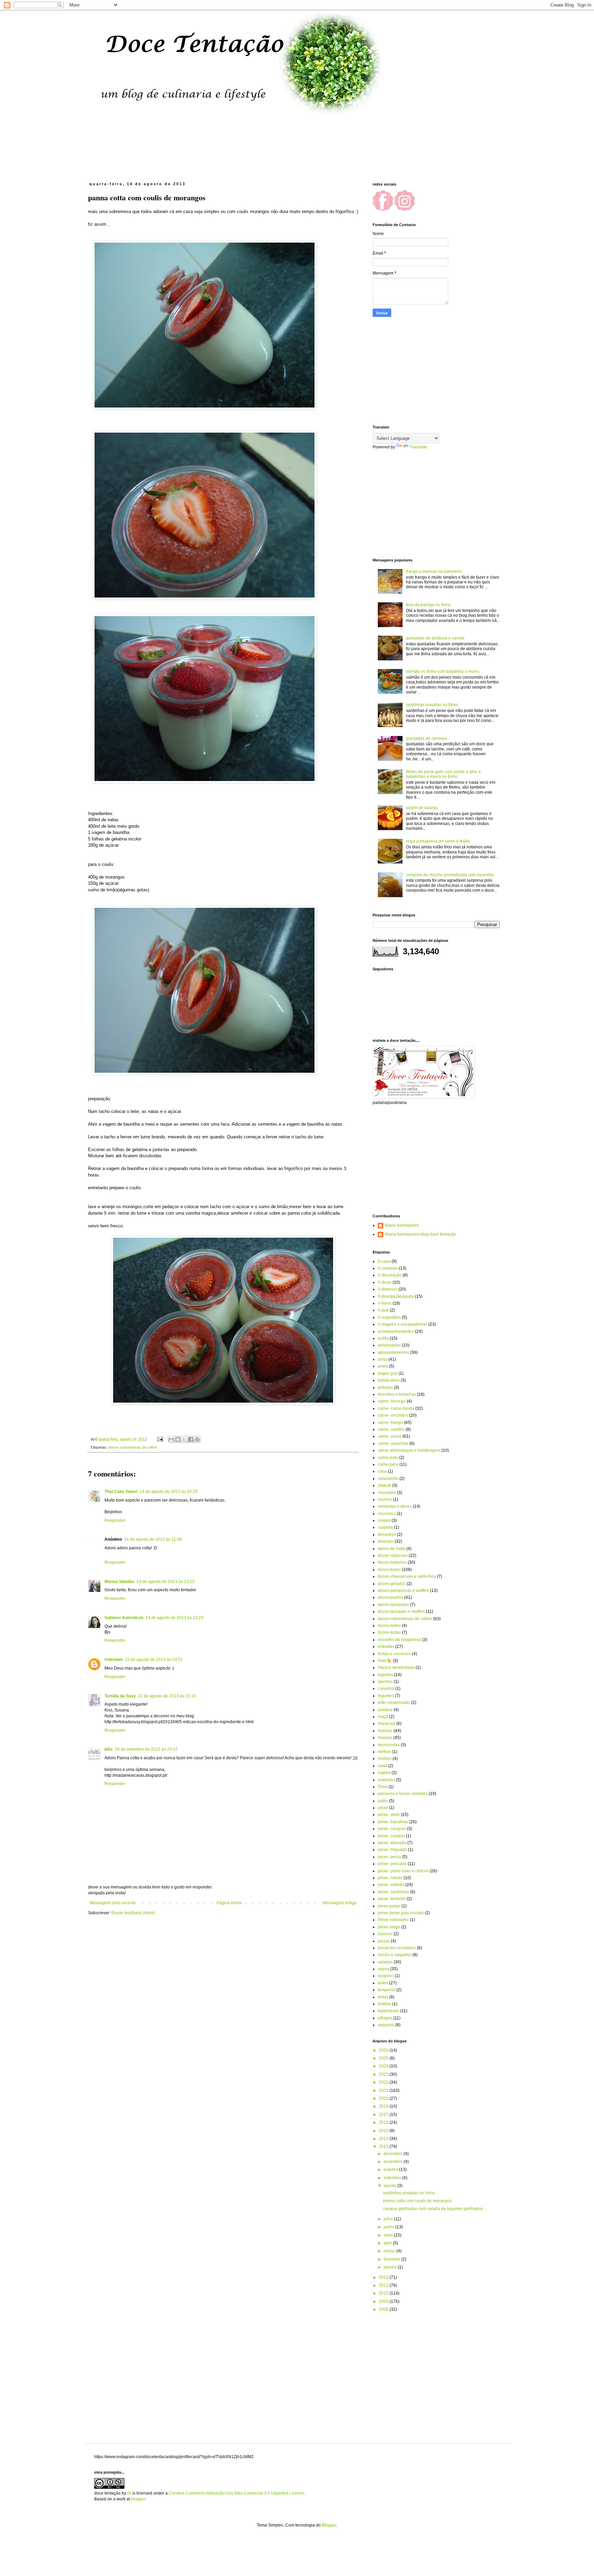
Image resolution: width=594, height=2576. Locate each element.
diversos (386, 1541)
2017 (384, 2115)
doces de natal (392, 1549)
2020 (384, 2098)
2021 (384, 2090)
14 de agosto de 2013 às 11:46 (153, 1539)
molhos (385, 1759)
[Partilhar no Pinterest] (197, 1439)
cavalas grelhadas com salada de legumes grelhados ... (435, 2209)
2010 (384, 2293)
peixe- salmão (391, 1885)
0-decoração (390, 1275)
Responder (115, 1520)
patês (383, 1801)
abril (388, 2243)
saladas (385, 1962)
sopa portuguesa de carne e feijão (438, 841)
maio (389, 2235)
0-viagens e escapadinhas (403, 1324)
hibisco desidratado (396, 1668)
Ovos (383, 1787)
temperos (387, 1990)
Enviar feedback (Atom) (133, 1913)
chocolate (387, 1493)
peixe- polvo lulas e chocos (403, 1871)
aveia (383, 1366)
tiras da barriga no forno (428, 605)
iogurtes (385, 1675)
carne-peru (388, 1464)
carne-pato (388, 1458)
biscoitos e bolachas (397, 1394)
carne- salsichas (393, 1443)
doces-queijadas (393, 1605)
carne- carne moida (396, 1408)
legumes (386, 1696)
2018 (384, 2106)
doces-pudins (390, 1597)
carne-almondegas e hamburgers (409, 1450)
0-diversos (388, 1289)
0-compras (388, 1268)
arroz (383, 1359)
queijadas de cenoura (426, 738)
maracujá (387, 1724)
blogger (138, 2499)
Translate (419, 447)
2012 (384, 2277)
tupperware (388, 2011)
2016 (384, 2122)
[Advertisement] (261, 153)
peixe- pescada (392, 1864)
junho (389, 2227)
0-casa (384, 1261)
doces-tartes (389, 1626)
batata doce (389, 1380)
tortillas (384, 2004)
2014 (384, 2139)
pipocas (385, 1934)
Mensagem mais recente (113, 1903)
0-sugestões (389, 1317)
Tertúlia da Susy (120, 1696)
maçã (383, 1717)
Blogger (329, 2525)
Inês (109, 1749)
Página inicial (229, 1903)
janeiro (391, 2267)
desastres (387, 1535)
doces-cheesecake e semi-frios (407, 1576)
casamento (388, 1479)
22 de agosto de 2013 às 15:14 (167, 1696)
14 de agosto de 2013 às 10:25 (169, 1492)
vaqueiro (386, 2025)
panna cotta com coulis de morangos (417, 2201)
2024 (384, 2066)
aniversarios (389, 1345)
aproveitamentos (393, 1352)
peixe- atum (389, 1815)
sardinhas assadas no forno (432, 705)
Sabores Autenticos (124, 1618)
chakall (384, 1485)
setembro (393, 2178)
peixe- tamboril (392, 1899)
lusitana (385, 1710)
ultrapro (385, 2018)
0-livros (385, 1303)
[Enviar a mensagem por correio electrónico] (160, 1439)
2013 (384, 2146)
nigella (384, 1773)
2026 (384, 2050)
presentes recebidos (397, 1948)
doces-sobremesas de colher (133, 1447)
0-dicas (385, 1282)
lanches (385, 1682)
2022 (384, 2082)
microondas (389, 1745)
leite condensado (394, 1703)
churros (385, 1499)
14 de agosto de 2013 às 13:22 (166, 1582)
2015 (384, 2131)
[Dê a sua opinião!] (178, 1439)
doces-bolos (389, 1570)
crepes (384, 1520)
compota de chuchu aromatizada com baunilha (450, 875)
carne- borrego (392, 1401)
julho (389, 2219)
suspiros (386, 1976)
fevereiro (392, 2259)
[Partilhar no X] (184, 1439)
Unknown (114, 1660)
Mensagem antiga (340, 1903)
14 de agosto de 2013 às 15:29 (174, 1618)
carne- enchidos (393, 1415)
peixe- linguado (392, 1850)
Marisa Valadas (119, 1582)
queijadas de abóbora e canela (435, 638)
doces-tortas (389, 1632)
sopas (383, 1969)
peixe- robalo (390, 1878)
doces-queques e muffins (401, 1612)
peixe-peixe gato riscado (401, 1913)
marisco (385, 1731)
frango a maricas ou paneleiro (434, 571)
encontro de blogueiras (399, 1640)
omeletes (386, 1780)
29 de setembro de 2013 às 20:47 (146, 1749)
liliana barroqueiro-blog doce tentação (420, 1234)
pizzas (384, 1941)
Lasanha (386, 1688)
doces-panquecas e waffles (403, 1591)
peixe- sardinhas (393, 1892)
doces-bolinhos (392, 1562)
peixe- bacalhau (393, 1822)
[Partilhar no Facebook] (191, 1439)
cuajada (385, 1527)
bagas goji (388, 1373)
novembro (394, 2162)
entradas (386, 1647)
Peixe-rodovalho (393, 1920)
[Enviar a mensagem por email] (171, 1439)
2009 (384, 2301)
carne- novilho (391, 1429)
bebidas (385, 1387)
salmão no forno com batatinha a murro (443, 671)
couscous (387, 1514)
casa (382, 1471)
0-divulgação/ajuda (396, 1296)
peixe (383, 1808)
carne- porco (390, 1436)
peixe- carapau (392, 1829)
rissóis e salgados (395, 1955)
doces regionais (393, 1555)
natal (382, 1766)
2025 (384, 2058)
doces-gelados (392, 1584)
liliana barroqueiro (402, 1225)
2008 (384, 2309)
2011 (384, 2285)
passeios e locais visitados (403, 1794)
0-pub (383, 1310)
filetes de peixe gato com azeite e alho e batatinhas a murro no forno (443, 774)
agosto (390, 2186)
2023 (384, 2074)
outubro (391, 2170)
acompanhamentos (396, 1331)
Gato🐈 (385, 1661)
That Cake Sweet (121, 1492)
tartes (383, 1983)
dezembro (394, 2154)
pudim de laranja (422, 808)
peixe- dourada (392, 1843)
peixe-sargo (389, 1927)
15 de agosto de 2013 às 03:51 (154, 1660)
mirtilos (384, 1752)
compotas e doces (395, 1506)
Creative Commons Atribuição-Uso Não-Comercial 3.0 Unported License (236, 2493)
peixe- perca (389, 1857)
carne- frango (390, 1423)
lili (129, 2493)
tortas (383, 1997)
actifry (383, 1338)
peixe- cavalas (391, 1836)
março (390, 2251)
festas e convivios (394, 1654)
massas (385, 1738)
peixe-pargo (389, 1906)
